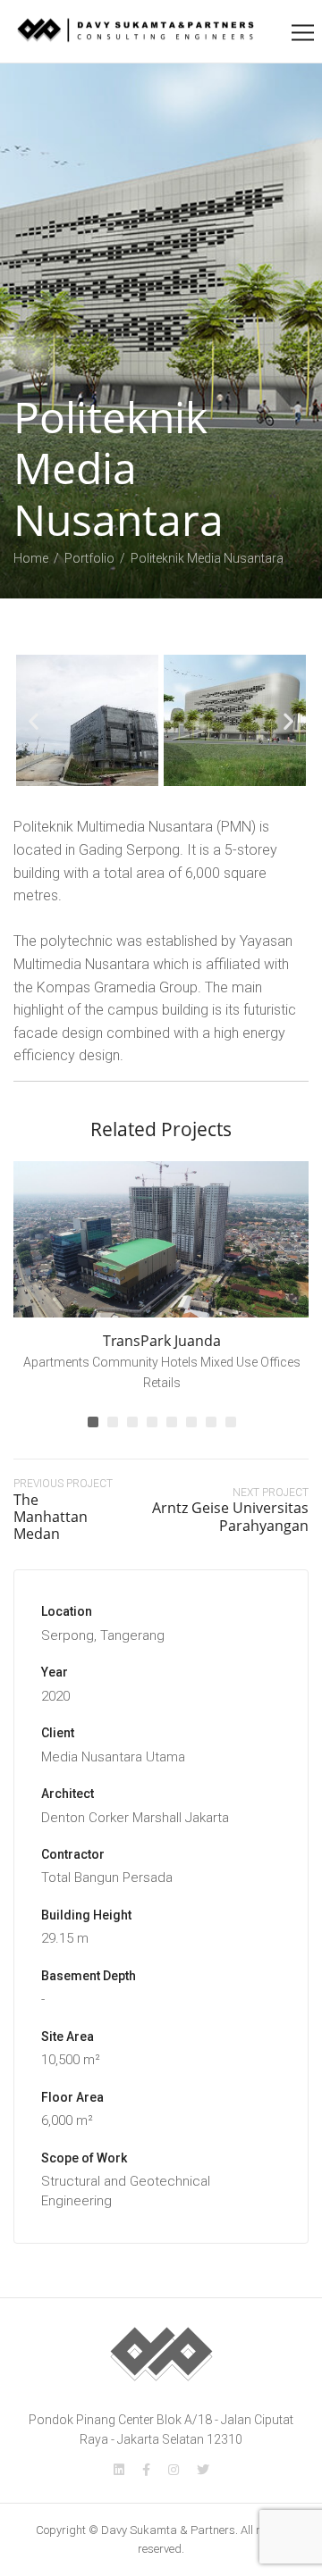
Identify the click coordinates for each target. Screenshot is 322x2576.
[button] (34, 720)
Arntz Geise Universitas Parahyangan (230, 1516)
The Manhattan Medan (51, 1517)
